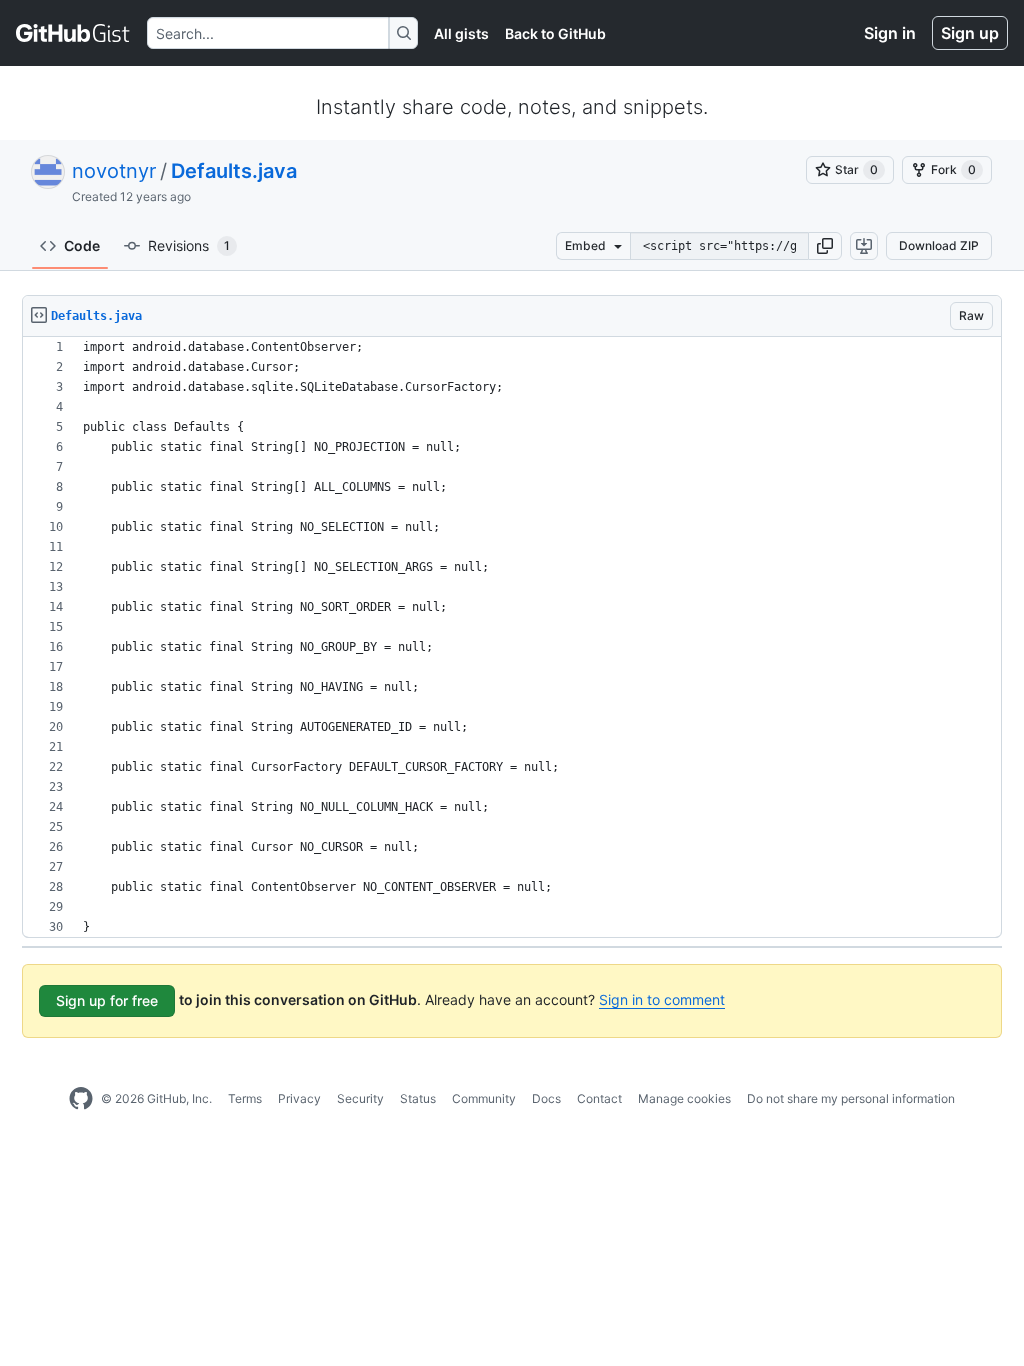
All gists (461, 33)
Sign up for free (107, 1000)
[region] (512, 637)
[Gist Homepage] (73, 33)
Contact (599, 1098)
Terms (245, 1098)
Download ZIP (939, 245)
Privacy (299, 1098)
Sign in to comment (662, 999)
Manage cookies (684, 1098)
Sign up (970, 33)
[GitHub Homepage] (81, 1099)
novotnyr (114, 171)
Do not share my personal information (851, 1098)
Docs (546, 1098)
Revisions (189, 245)
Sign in (890, 33)
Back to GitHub (555, 33)
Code (82, 245)
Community (484, 1098)
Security (360, 1098)
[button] (825, 246)
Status (418, 1098)
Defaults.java (234, 171)
